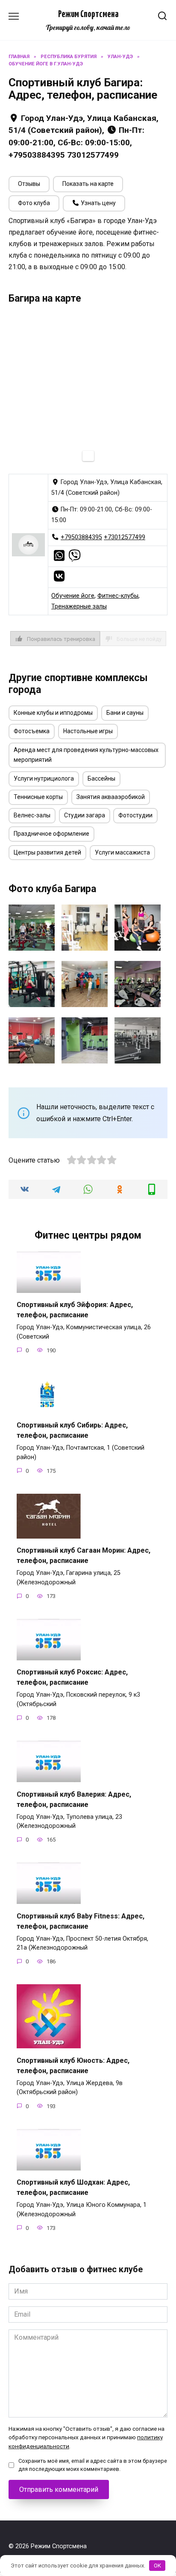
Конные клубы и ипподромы (53, 713)
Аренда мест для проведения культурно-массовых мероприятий (86, 755)
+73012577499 (125, 537)
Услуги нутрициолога (44, 778)
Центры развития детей (47, 852)
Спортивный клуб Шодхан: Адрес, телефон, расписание (73, 2187)
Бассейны (101, 778)
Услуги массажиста (122, 852)
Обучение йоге (73, 596)
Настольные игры (88, 731)
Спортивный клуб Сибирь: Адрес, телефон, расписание (72, 1430)
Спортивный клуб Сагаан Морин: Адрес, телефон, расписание (84, 1555)
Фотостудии (135, 815)
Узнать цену (98, 203)
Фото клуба (34, 203)
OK (157, 2566)
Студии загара (85, 815)
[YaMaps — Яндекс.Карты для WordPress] (88, 456)
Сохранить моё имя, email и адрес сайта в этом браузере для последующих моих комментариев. (93, 2465)
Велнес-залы (32, 815)
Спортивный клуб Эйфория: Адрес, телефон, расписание (75, 1310)
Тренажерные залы (79, 607)
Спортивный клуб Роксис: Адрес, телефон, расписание (72, 1677)
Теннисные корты (38, 797)
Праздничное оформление (51, 834)
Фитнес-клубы (118, 596)
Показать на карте (88, 184)
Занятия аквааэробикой (111, 797)
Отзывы (29, 184)
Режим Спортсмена (88, 15)
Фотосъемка (32, 731)
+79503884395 (81, 537)
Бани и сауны (125, 713)
